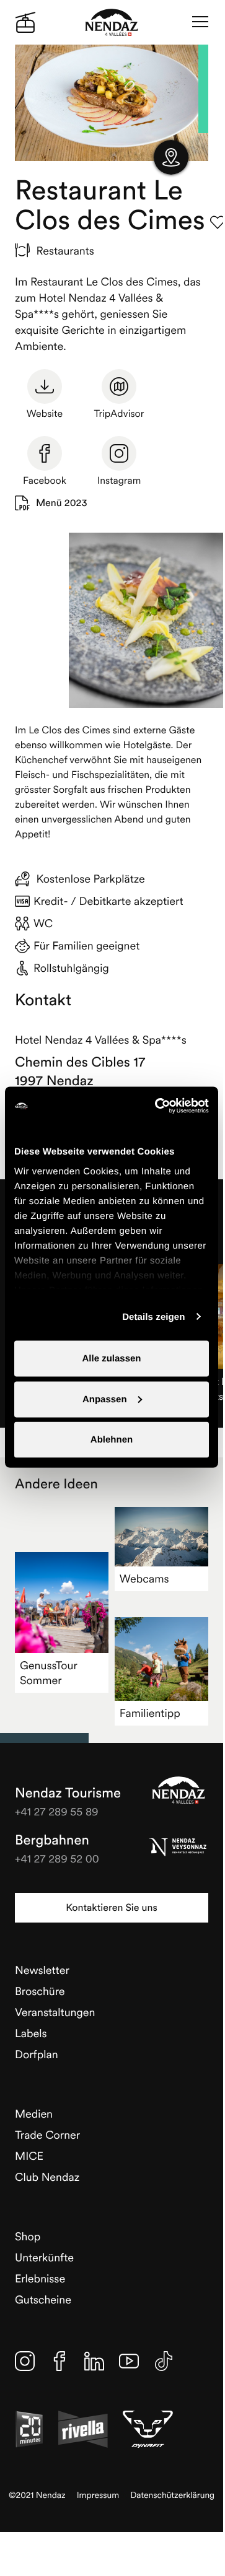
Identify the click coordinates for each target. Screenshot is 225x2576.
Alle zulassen (111, 1359)
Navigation (200, 22)
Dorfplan (37, 2054)
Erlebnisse (40, 2278)
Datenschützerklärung (172, 2495)
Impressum (98, 2495)
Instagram (119, 481)
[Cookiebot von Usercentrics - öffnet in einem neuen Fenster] (157, 1106)
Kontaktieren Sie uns (111, 1908)
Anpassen (105, 1399)
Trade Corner (47, 2135)
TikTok (164, 2361)
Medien (34, 2114)
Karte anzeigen (171, 157)
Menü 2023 (62, 503)
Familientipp (150, 1713)
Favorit (218, 222)
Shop (28, 2236)
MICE (29, 2156)
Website (45, 414)
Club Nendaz (47, 2177)
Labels (31, 2033)
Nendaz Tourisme (179, 1790)
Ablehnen (112, 1440)
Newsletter (42, 1970)
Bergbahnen (52, 1840)
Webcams (144, 1578)
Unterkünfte (44, 2257)
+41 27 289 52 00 (57, 1858)
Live (25, 22)
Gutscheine (43, 2299)
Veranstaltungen (55, 2012)
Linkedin (94, 2361)
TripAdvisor (119, 414)
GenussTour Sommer (49, 1673)
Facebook (45, 481)
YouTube (129, 2361)
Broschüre (40, 1991)
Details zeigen (153, 1316)
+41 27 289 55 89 (57, 1811)
